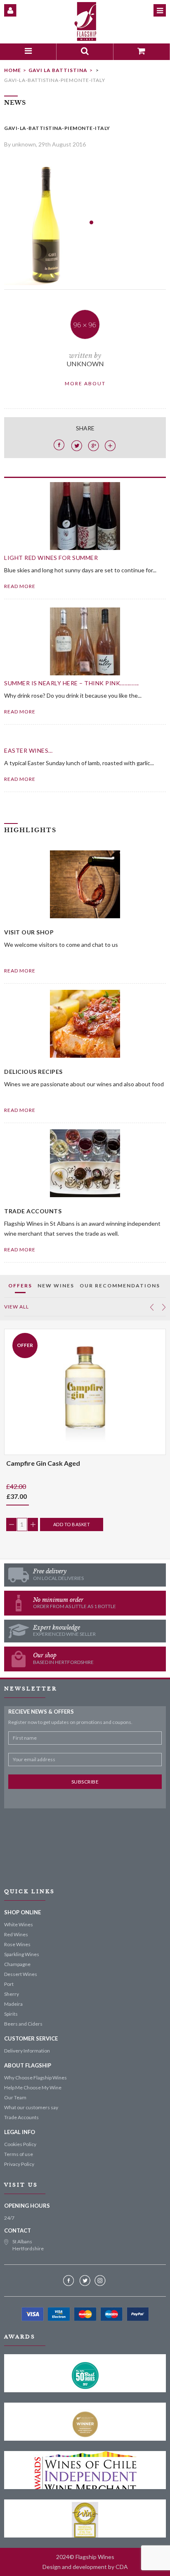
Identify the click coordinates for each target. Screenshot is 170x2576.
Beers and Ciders (23, 2024)
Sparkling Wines (22, 1954)
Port (9, 1984)
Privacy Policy (19, 2164)
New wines (56, 1286)
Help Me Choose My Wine (33, 2087)
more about (85, 383)
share (85, 428)
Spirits (11, 2014)
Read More (20, 971)
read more (20, 586)
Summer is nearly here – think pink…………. (72, 683)
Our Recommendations (120, 1286)
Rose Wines (17, 1944)
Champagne (17, 1964)
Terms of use (19, 2154)
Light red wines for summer (51, 558)
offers (20, 1286)
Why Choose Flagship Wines (35, 2078)
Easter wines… (28, 750)
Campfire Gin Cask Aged (43, 1463)
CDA (122, 2567)
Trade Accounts (21, 2117)
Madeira (13, 2004)
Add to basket (72, 1524)
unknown (85, 364)
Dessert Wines (21, 1974)
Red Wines (16, 1934)
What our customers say (31, 2107)
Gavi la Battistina (58, 70)
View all (17, 1307)
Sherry (12, 1994)
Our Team (15, 2097)
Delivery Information (27, 2051)
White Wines (19, 1924)
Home (13, 70)
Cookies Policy (20, 2144)
